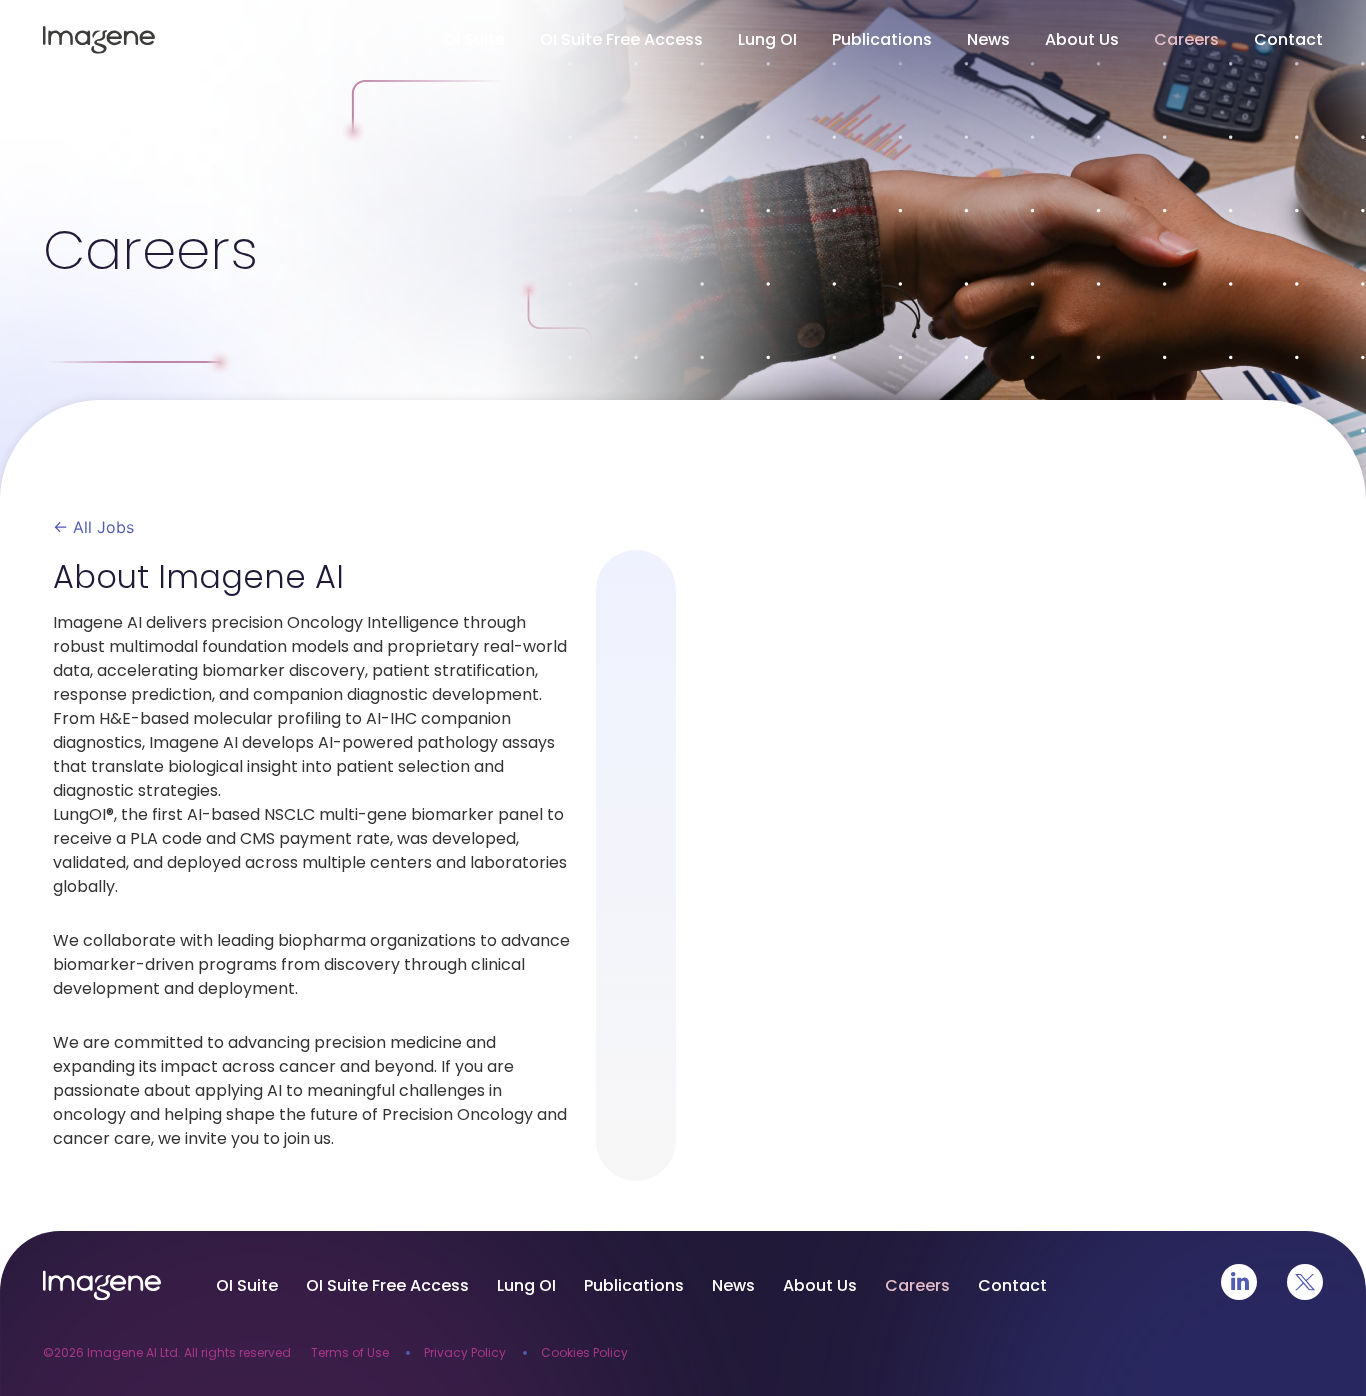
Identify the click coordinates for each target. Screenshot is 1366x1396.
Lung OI (767, 39)
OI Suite (474, 39)
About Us (1082, 39)
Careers (1186, 39)
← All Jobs (93, 527)
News (988, 39)
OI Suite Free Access (621, 39)
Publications (882, 39)
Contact (1288, 39)
